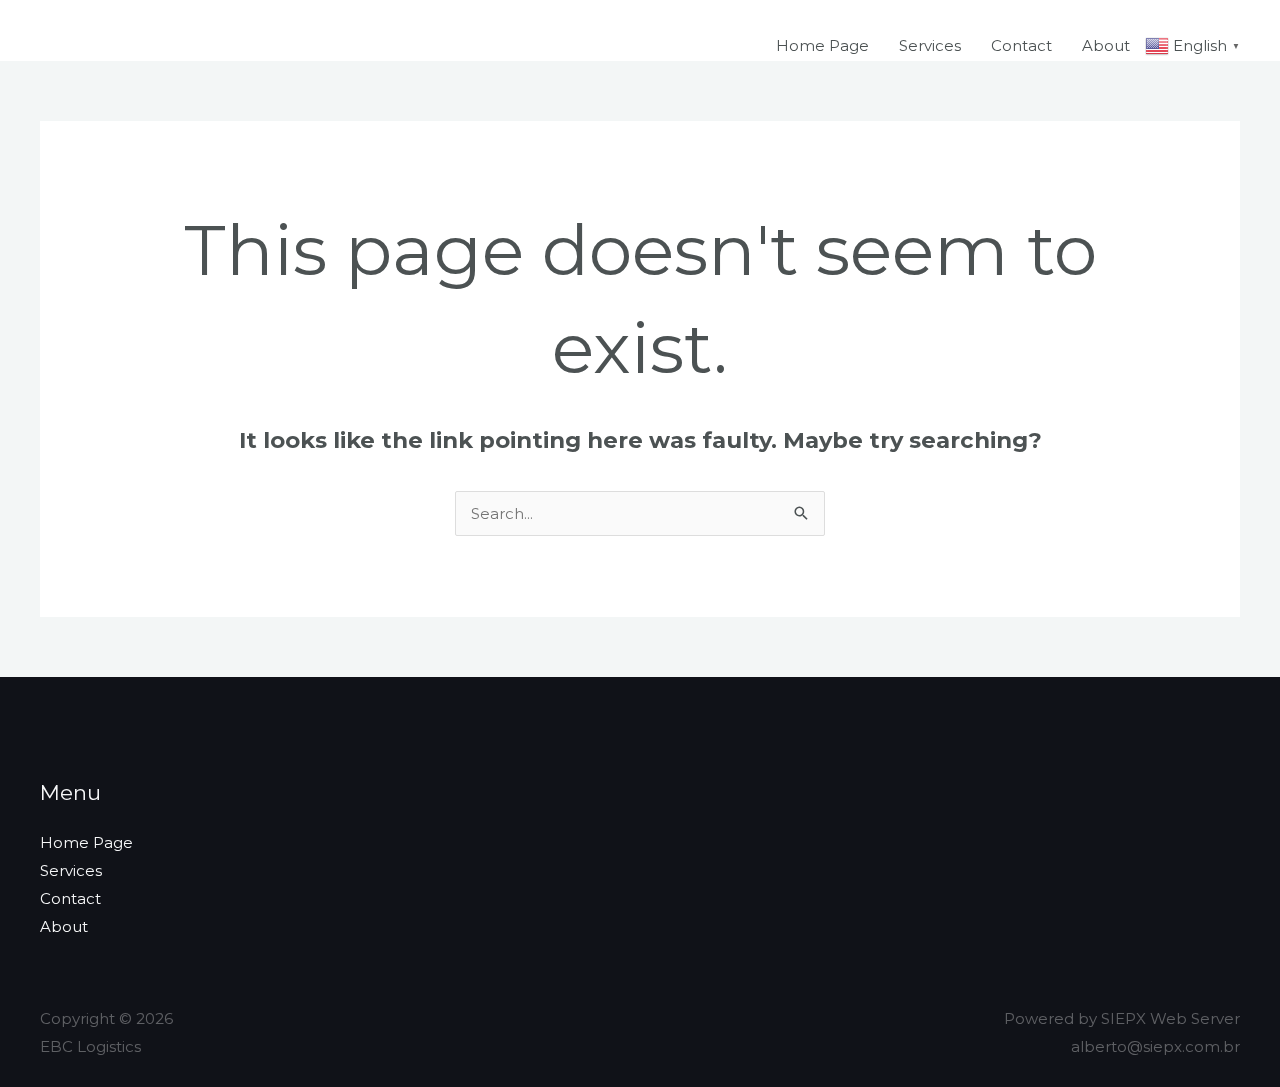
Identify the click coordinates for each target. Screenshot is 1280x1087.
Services (930, 45)
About (1106, 45)
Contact (1021, 45)
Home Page (822, 45)
